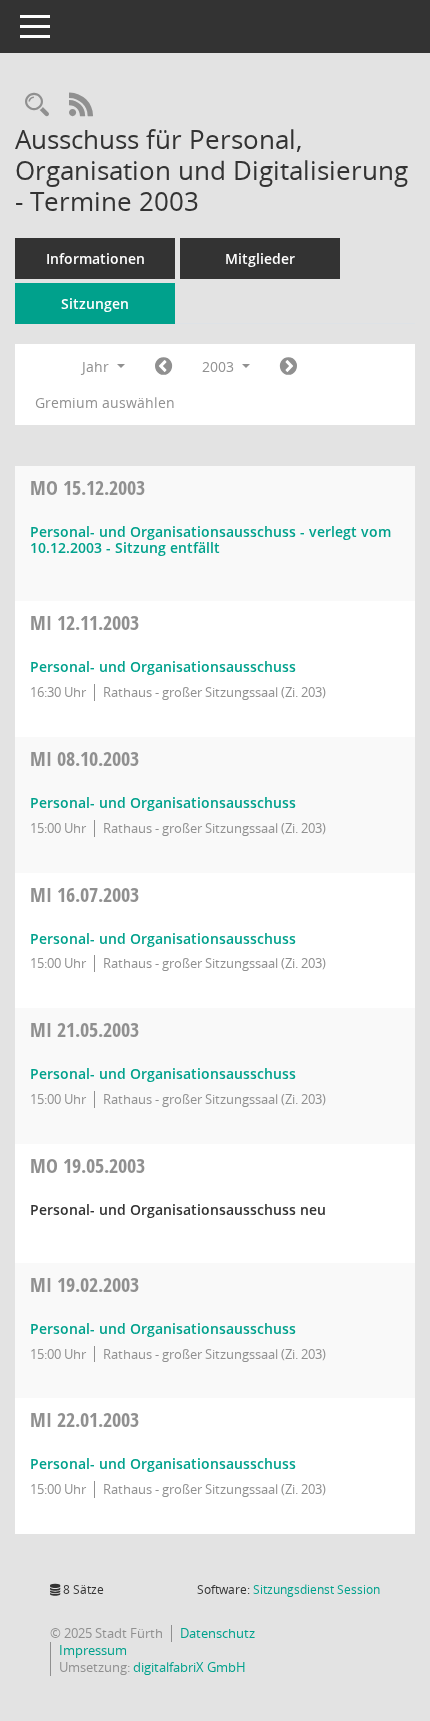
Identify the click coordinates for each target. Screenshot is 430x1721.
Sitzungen (95, 303)
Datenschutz (217, 1633)
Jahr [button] (97, 366)
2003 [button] (220, 366)
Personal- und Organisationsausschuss (163, 666)
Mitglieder (260, 258)
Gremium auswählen (105, 402)
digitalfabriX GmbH (189, 1667)
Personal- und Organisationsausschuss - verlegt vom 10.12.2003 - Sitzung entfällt (210, 540)
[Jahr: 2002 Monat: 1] (163, 367)
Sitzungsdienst (316, 1589)
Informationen (95, 258)
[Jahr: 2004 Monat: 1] (288, 367)
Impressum (93, 1650)
